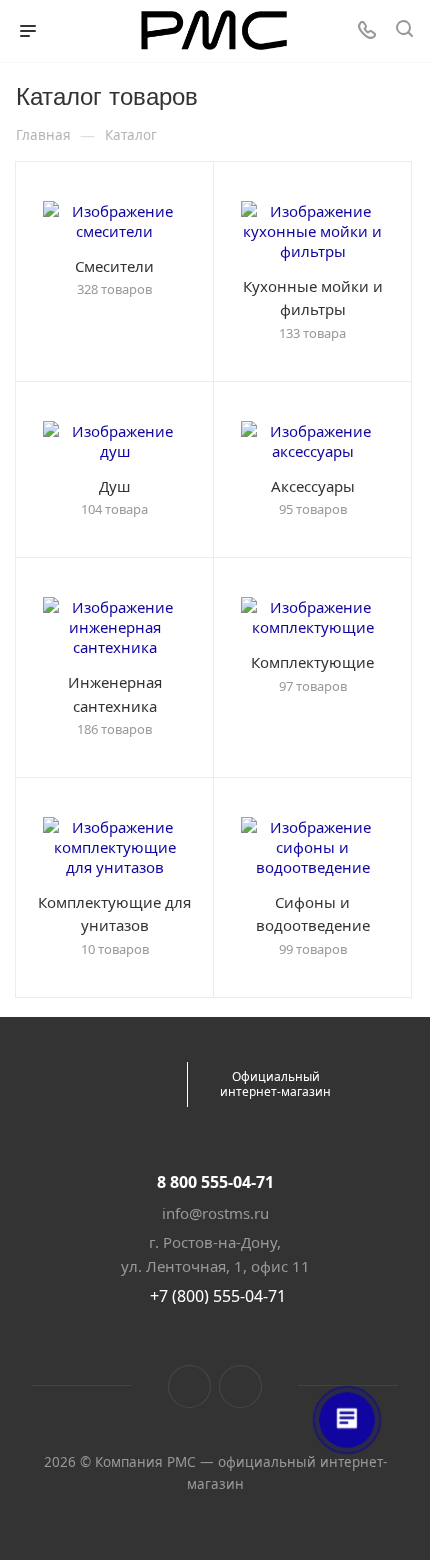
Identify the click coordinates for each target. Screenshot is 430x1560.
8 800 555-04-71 (215, 1182)
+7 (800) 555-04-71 (218, 1296)
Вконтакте (189, 1386)
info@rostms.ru (215, 1213)
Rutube (240, 1386)
